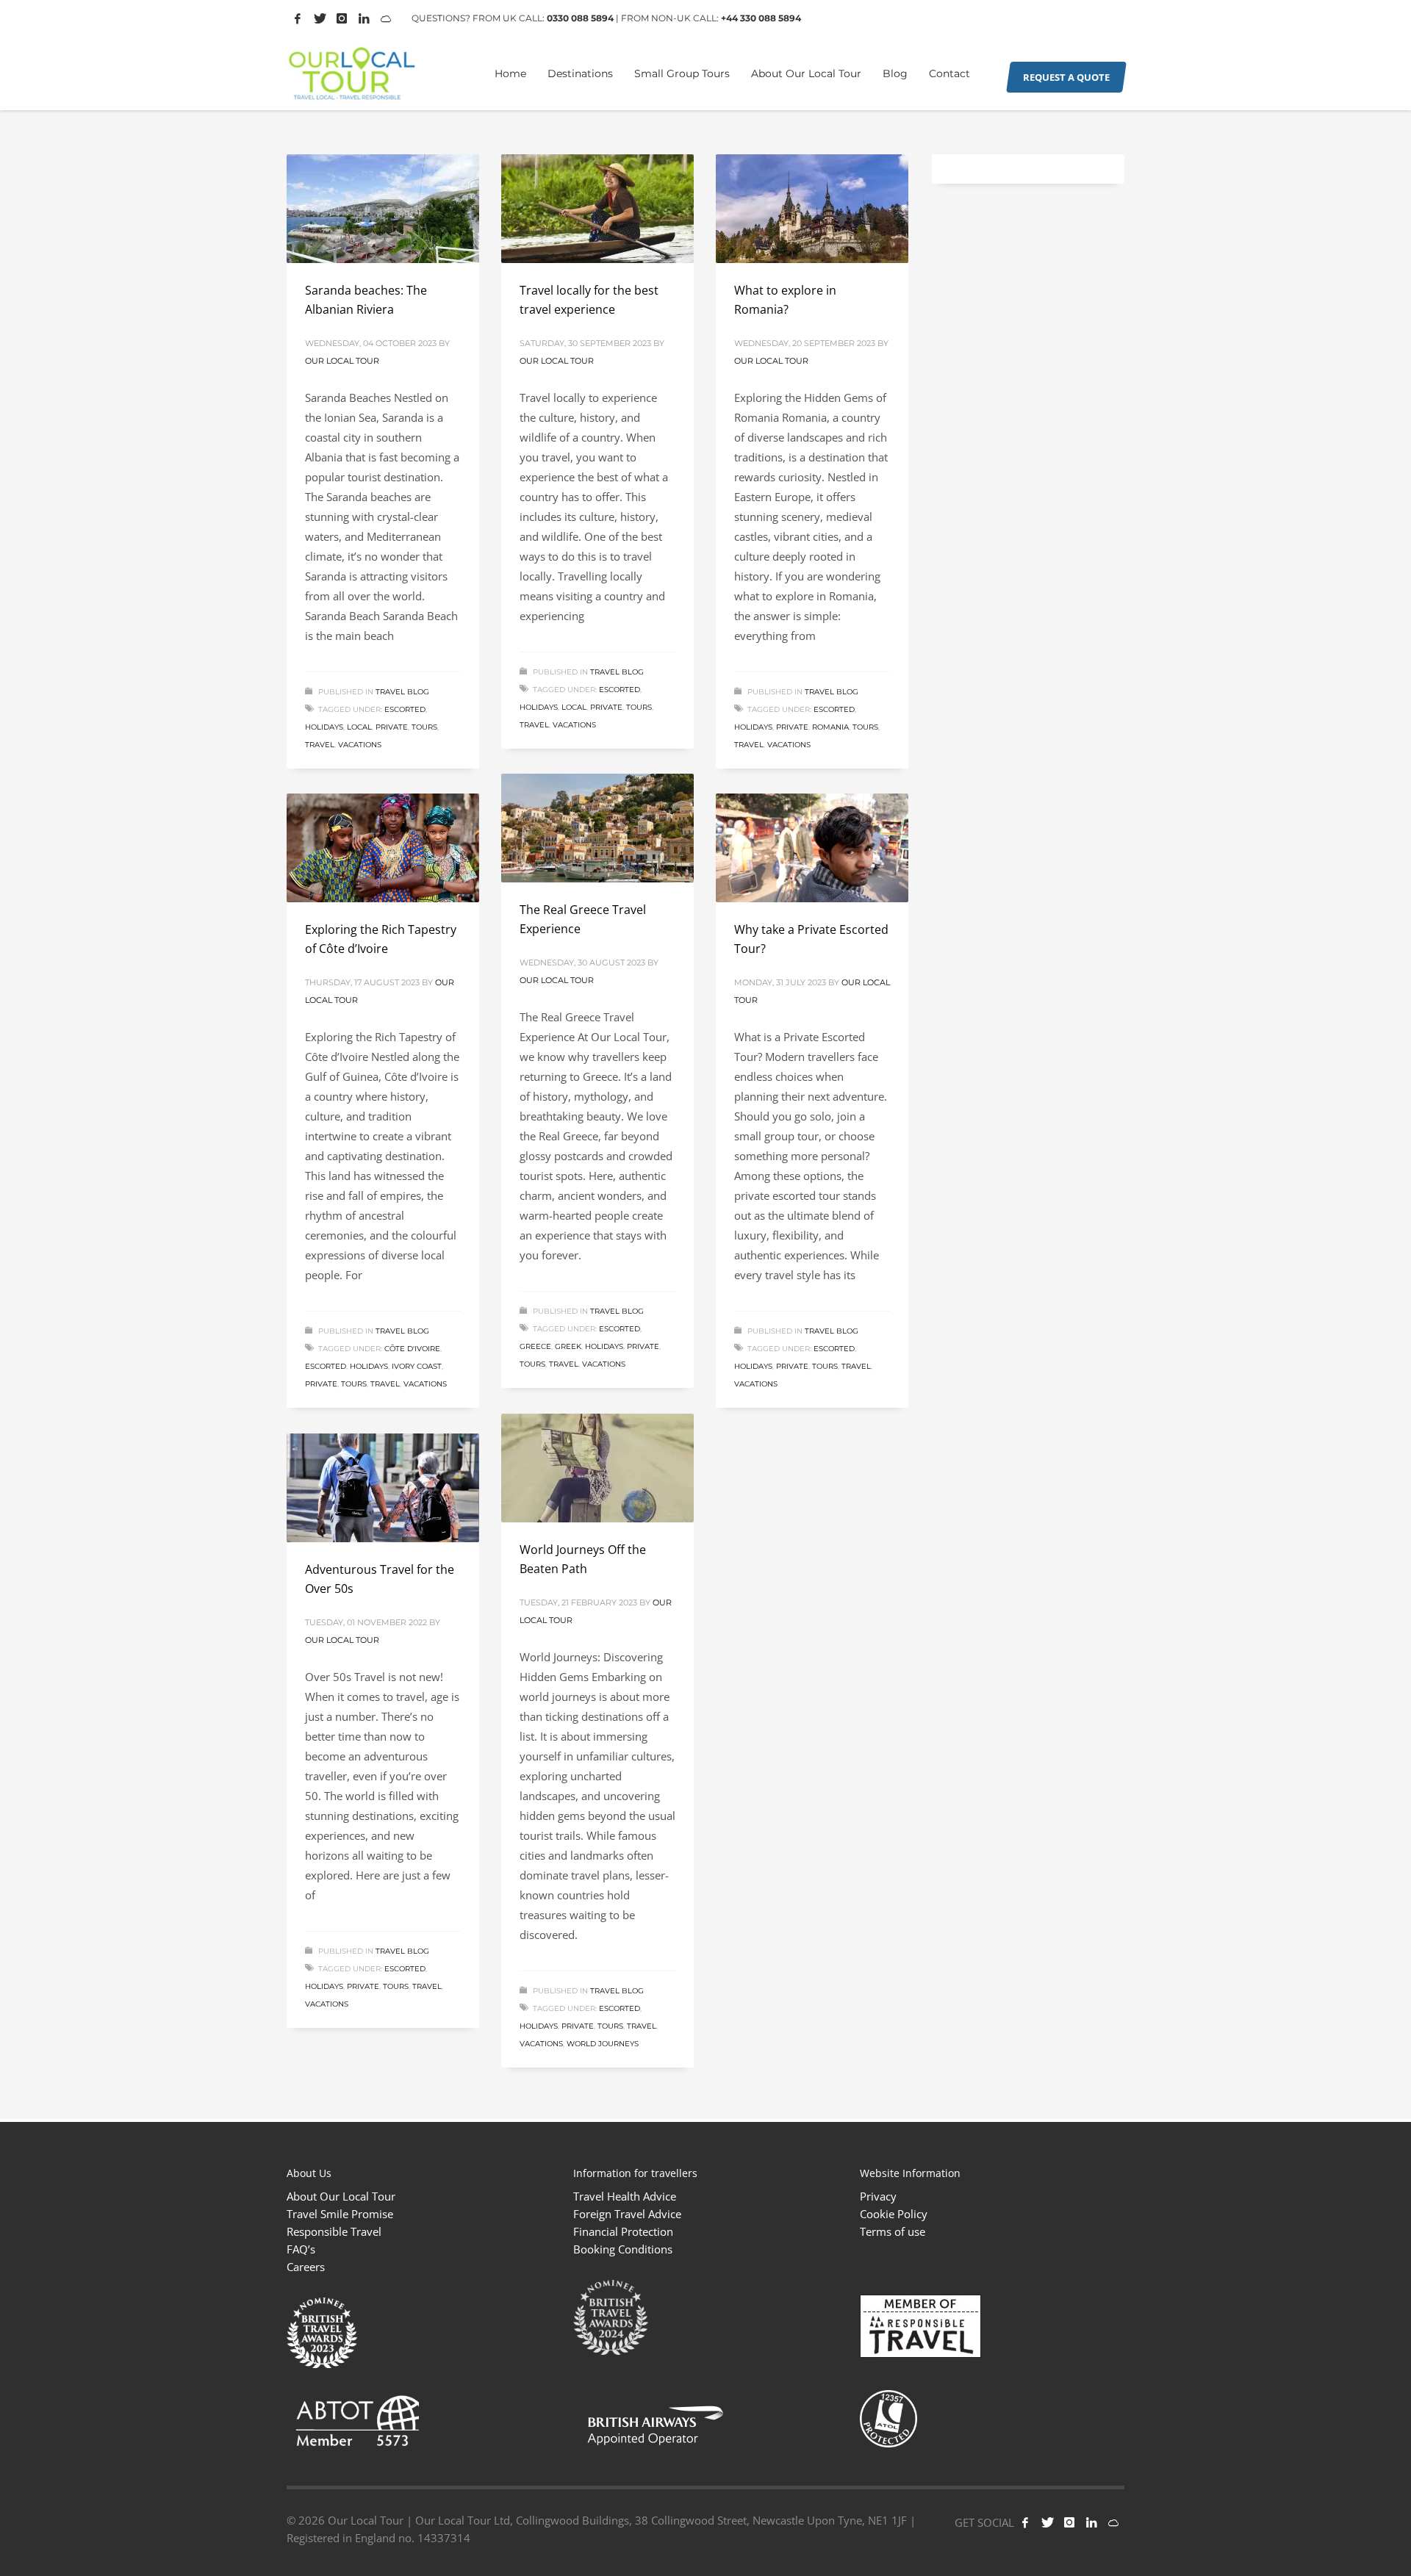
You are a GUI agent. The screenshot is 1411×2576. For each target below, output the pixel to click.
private (392, 727)
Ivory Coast (417, 1366)
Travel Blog (402, 692)
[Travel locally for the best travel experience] (597, 209)
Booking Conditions (623, 2249)
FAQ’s (301, 2249)
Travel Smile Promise (340, 2214)
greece (535, 1346)
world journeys (603, 2044)
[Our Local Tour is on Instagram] (342, 18)
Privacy (878, 2196)
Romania (830, 727)
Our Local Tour (342, 361)
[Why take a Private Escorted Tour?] (812, 848)
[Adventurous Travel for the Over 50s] (383, 1488)
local (359, 727)
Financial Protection (623, 2231)
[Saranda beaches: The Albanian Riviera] (383, 209)
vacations (360, 745)
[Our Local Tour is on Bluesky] (1113, 2522)
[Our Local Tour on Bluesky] (386, 18)
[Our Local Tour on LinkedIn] (364, 18)
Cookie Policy (894, 2214)
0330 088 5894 (580, 18)
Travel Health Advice (625, 2196)
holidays (324, 727)
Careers (306, 2267)
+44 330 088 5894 (761, 18)
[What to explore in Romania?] (812, 209)
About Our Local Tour (341, 2196)
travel (320, 745)
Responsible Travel (334, 2231)
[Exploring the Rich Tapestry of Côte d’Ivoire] (383, 848)
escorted (405, 709)
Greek (568, 1346)
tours (424, 727)
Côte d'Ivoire (412, 1349)
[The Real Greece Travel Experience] (597, 828)
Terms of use (893, 2231)
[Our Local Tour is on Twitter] (320, 18)
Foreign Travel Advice (627, 2214)
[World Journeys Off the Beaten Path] (597, 1468)
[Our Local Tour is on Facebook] (298, 18)
